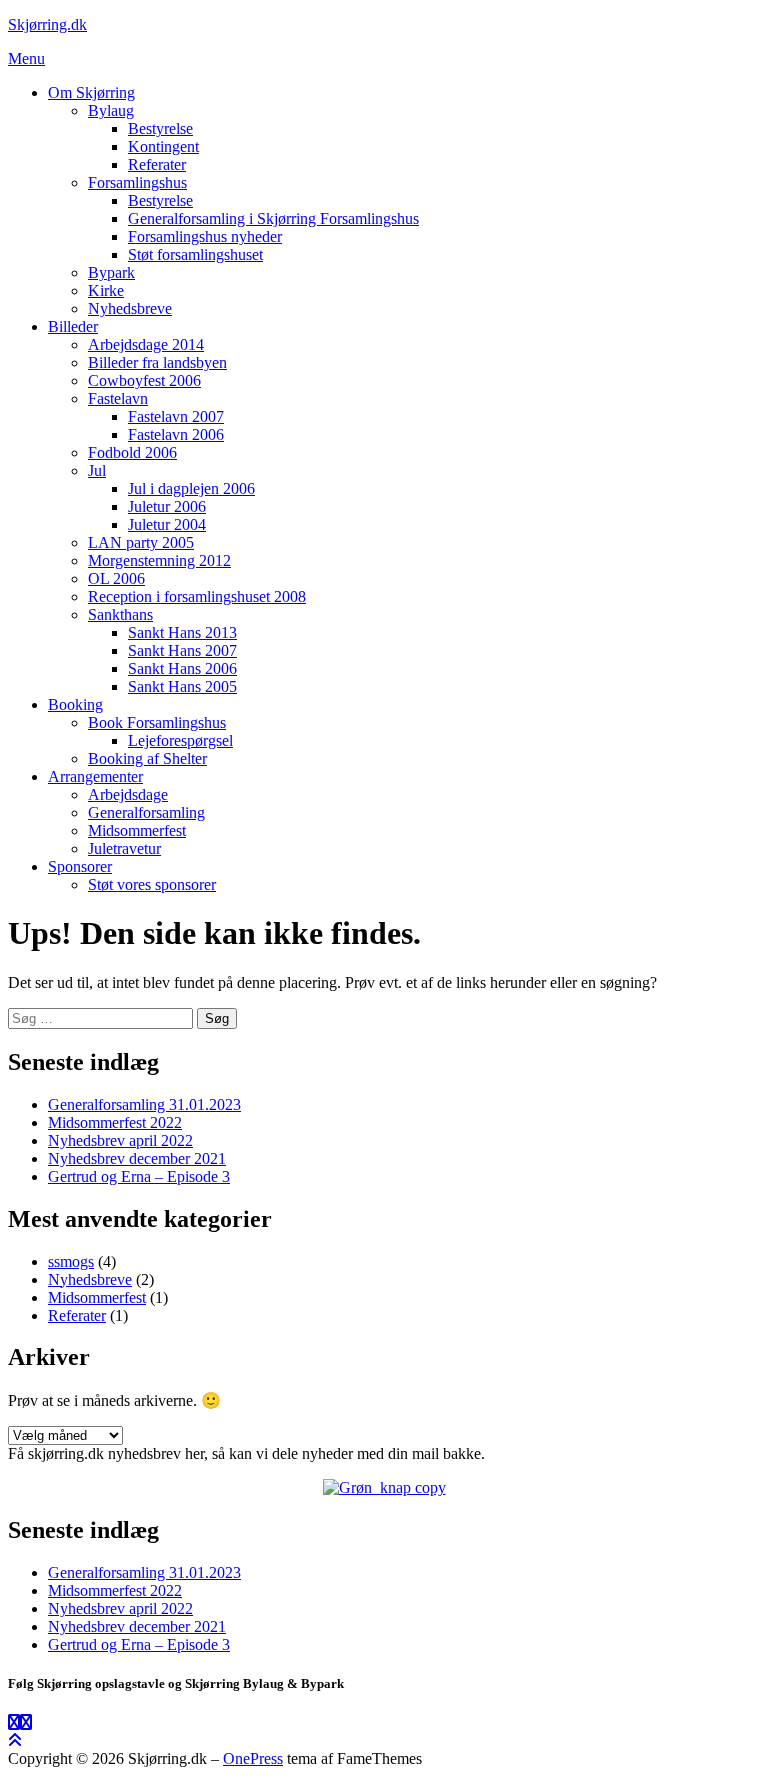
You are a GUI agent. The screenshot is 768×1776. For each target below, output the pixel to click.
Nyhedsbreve (130, 308)
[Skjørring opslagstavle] (14, 1722)
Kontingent (163, 146)
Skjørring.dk (47, 24)
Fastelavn (118, 398)
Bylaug (111, 110)
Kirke (106, 290)
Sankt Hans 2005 (182, 686)
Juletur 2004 (167, 524)
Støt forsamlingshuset (195, 254)
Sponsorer (80, 866)
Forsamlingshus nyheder (205, 236)
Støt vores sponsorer (152, 884)
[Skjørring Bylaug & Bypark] (26, 1722)
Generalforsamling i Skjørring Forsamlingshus (273, 218)
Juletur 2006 (167, 506)
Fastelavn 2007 (176, 416)
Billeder (73, 326)
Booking (75, 704)
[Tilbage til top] (15, 1740)
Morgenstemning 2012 (159, 560)
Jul (97, 470)
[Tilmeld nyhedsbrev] (384, 1487)
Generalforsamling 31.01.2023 (144, 1104)
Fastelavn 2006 (176, 434)
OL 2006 (116, 578)
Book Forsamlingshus (157, 722)
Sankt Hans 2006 (182, 668)
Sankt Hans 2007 (182, 650)
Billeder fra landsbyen (157, 362)
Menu (26, 58)
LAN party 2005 (141, 542)
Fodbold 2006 (132, 452)
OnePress (253, 1758)
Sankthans (120, 614)
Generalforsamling (146, 812)
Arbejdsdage (128, 794)
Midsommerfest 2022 (115, 1122)
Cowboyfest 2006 (144, 380)
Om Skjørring (91, 92)
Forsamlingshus (137, 182)
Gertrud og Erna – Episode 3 (139, 1176)
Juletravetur (124, 848)
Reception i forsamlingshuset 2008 (197, 596)
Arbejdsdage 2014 (146, 344)
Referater (157, 164)
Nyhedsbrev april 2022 (120, 1140)
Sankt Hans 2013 (182, 632)
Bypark (111, 272)
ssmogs (71, 1261)
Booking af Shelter (147, 758)
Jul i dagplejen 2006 (191, 488)
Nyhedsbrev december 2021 (137, 1158)
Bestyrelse (160, 128)
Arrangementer (95, 776)
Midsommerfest (137, 830)
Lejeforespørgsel (180, 740)
